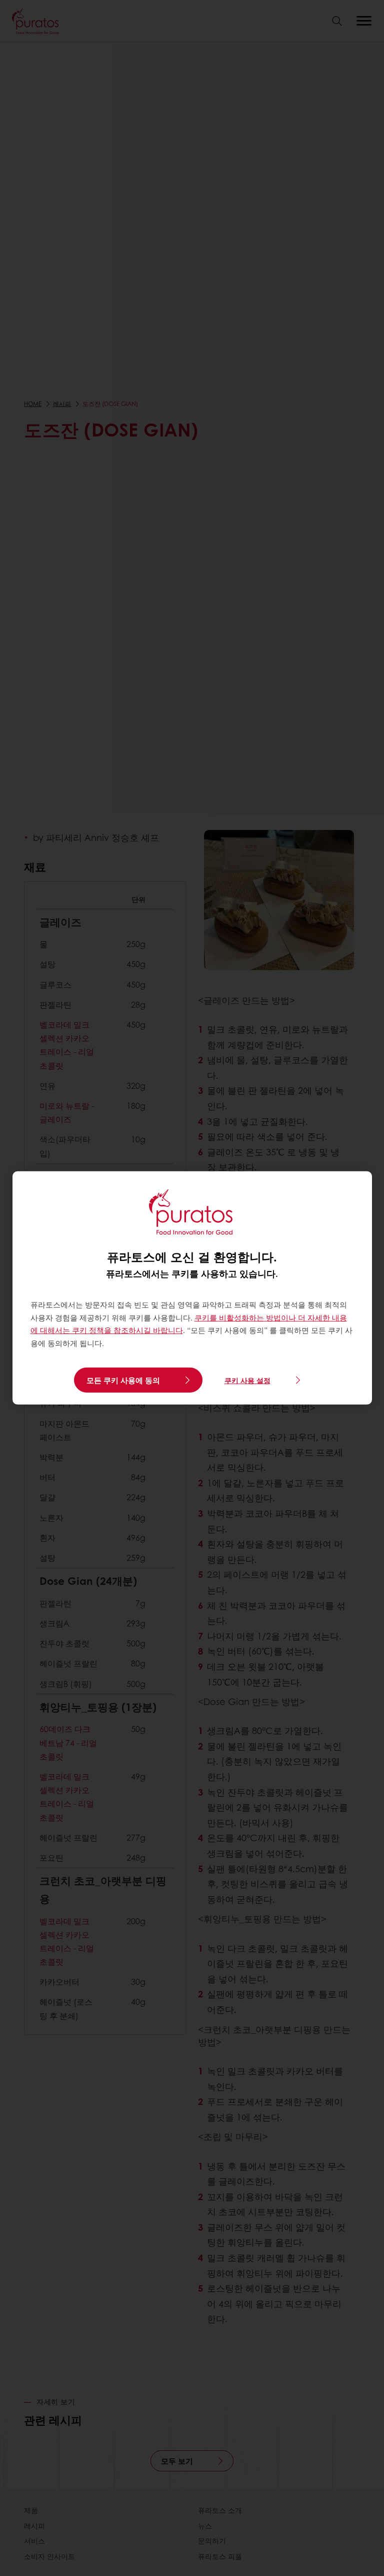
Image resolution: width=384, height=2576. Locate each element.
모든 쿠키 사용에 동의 (123, 1380)
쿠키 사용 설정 (247, 1380)
